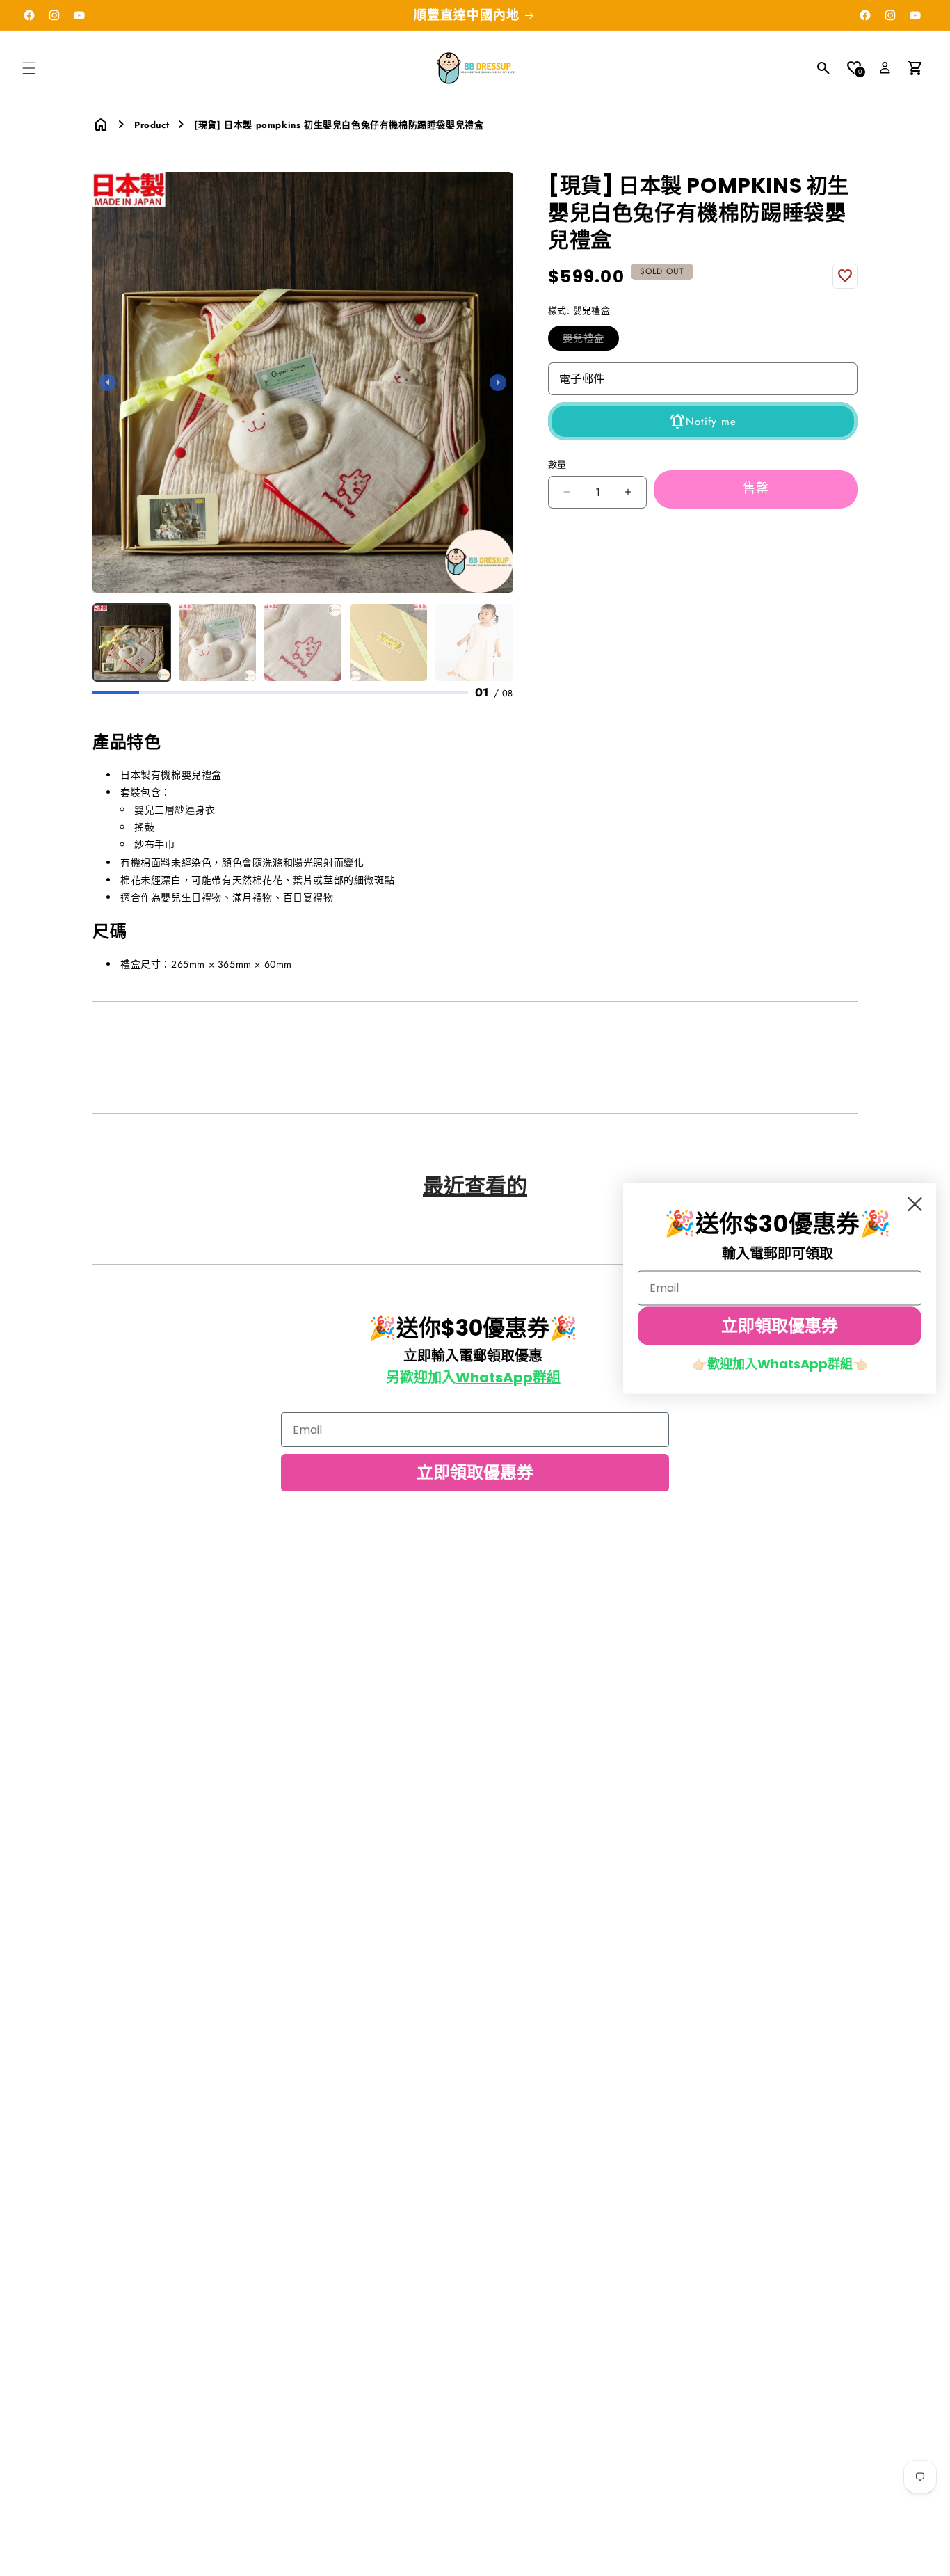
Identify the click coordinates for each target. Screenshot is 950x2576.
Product (152, 125)
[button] (29, 68)
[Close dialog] (915, 1204)
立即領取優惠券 (475, 1472)
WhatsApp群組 (508, 1377)
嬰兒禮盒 (588, 341)
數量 (557, 464)
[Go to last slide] (108, 383)
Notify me (711, 422)
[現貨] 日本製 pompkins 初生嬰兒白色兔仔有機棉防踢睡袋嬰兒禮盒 (339, 125)
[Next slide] (498, 383)
